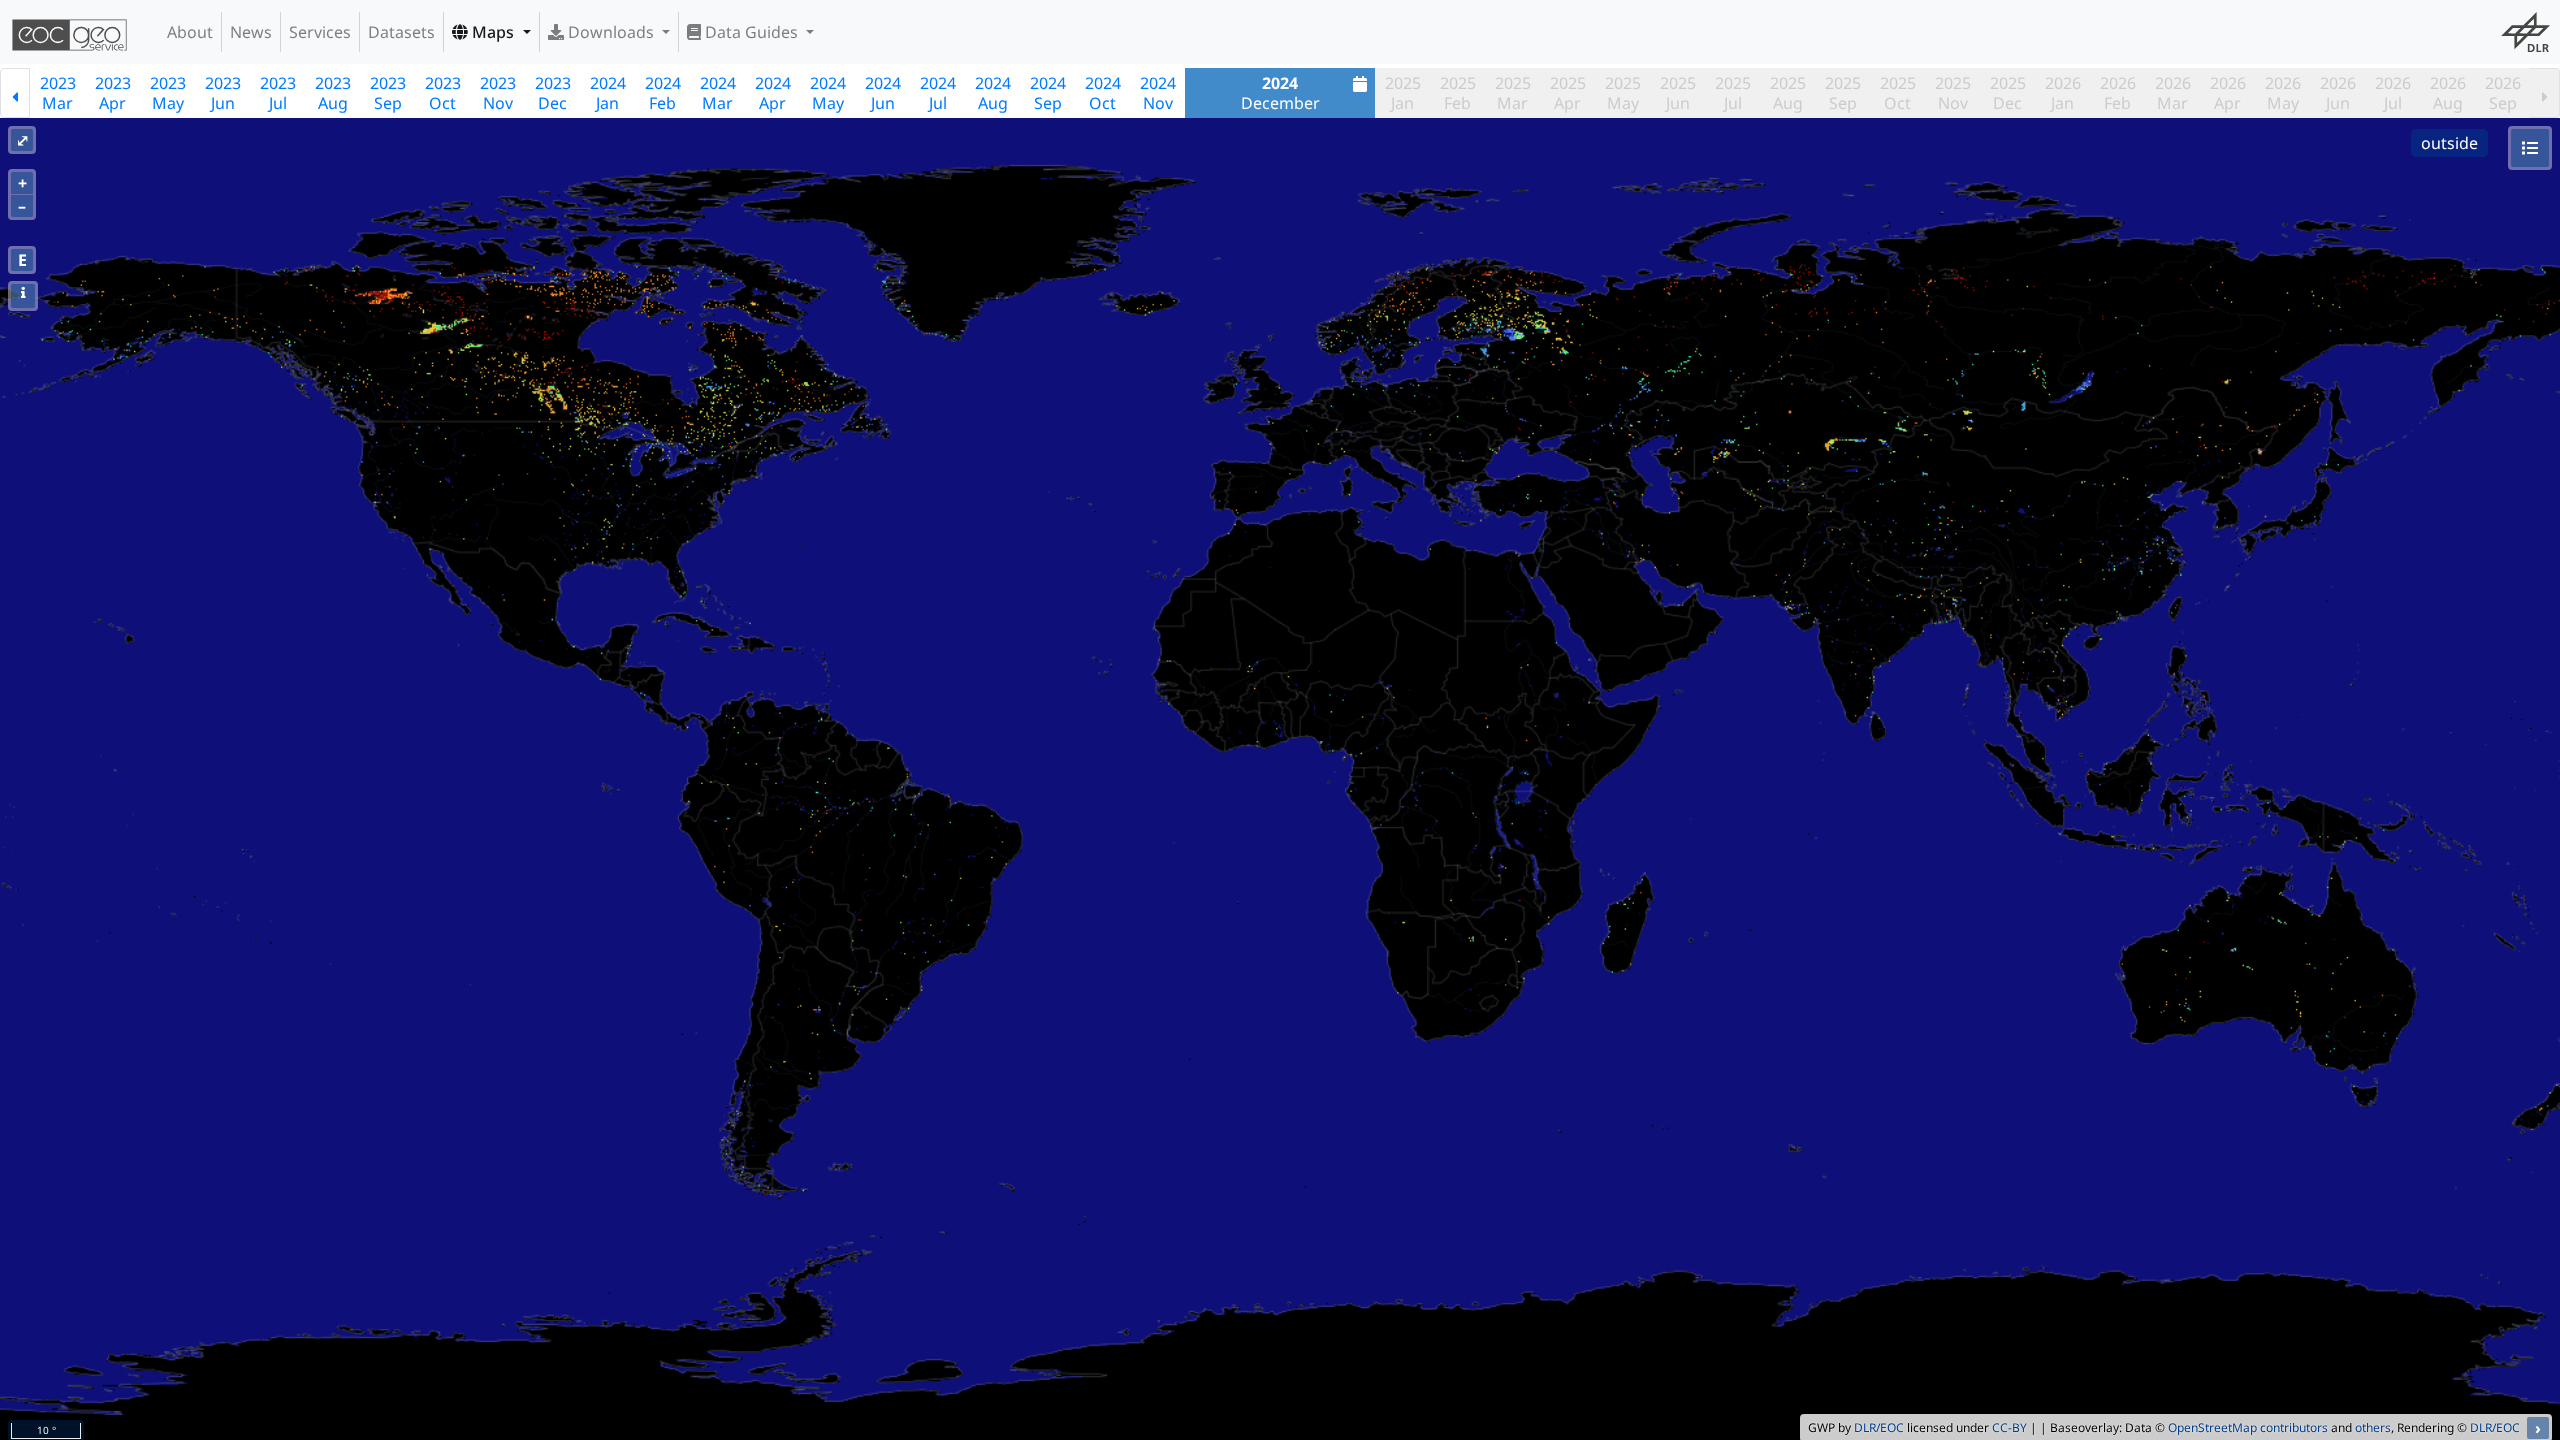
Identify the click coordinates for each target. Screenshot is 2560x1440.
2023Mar (58, 93)
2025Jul (1733, 93)
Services (320, 32)
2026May (2283, 93)
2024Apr (773, 93)
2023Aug (333, 93)
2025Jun (1678, 93)
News (251, 32)
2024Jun (883, 93)
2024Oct (1103, 93)
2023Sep (388, 93)
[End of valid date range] (2545, 93)
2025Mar (1513, 93)
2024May (828, 93)
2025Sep (1843, 93)
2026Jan (2063, 93)
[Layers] (2530, 148)
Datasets (401, 32)
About (190, 32)
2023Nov (498, 93)
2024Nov (1158, 93)
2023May (168, 93)
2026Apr (2228, 93)
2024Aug (993, 93)
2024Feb (663, 93)
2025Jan (1403, 93)
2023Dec (553, 93)
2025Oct (1898, 93)
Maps (493, 32)
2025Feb (1458, 93)
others (2373, 1427)
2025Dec (2008, 93)
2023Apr (113, 93)
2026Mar (2173, 93)
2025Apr (1568, 93)
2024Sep (1048, 93)
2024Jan (608, 93)
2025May (1623, 93)
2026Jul (2393, 93)
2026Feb (2118, 93)
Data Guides (751, 32)
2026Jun (2338, 93)
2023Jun (223, 93)
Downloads (611, 32)
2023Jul (278, 93)
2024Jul (938, 93)
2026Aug (2448, 93)
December (1280, 93)
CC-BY (2009, 1427)
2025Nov (1953, 93)
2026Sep (2503, 93)
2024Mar (718, 93)
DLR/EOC (1879, 1427)
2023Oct (443, 93)
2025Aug (1788, 93)
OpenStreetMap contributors (2248, 1427)
